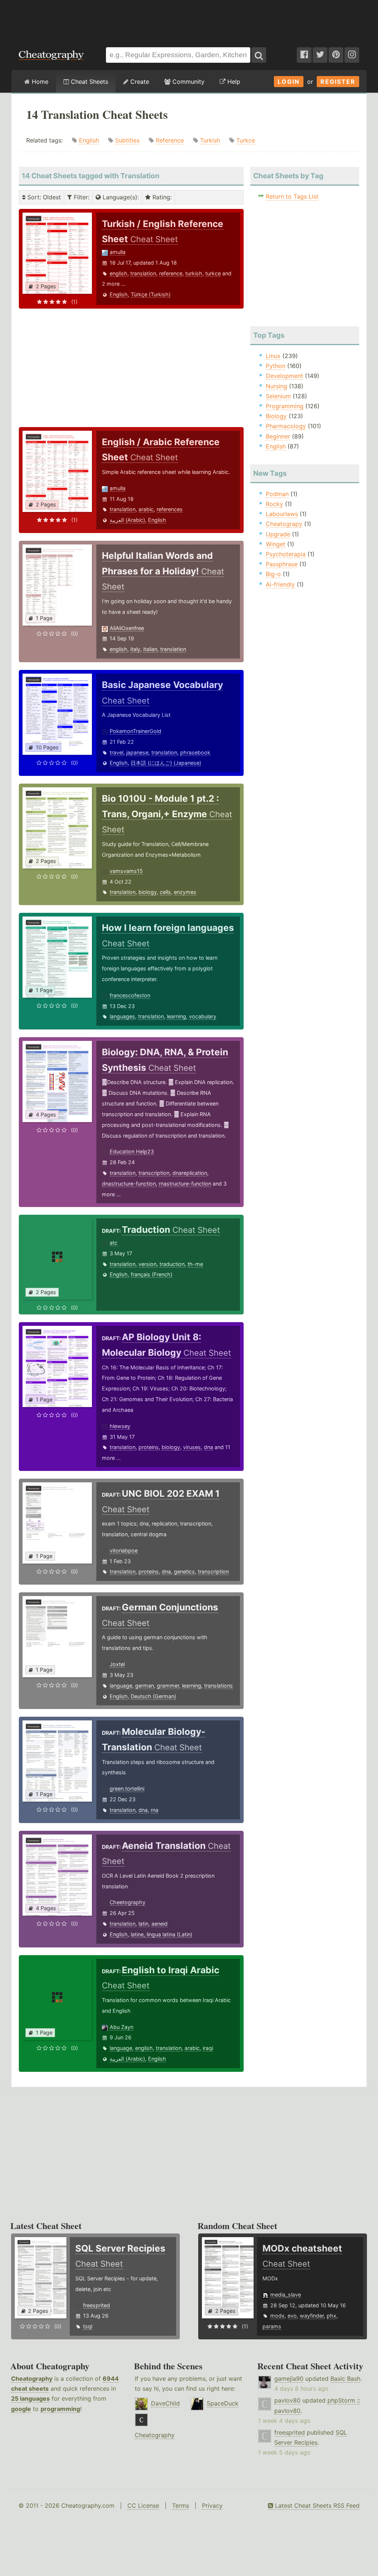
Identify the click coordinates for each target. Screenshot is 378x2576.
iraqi (208, 2048)
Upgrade (278, 534)
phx (331, 2316)
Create (139, 82)
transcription (154, 1173)
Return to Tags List (292, 196)
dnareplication (190, 1173)
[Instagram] (352, 55)
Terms (181, 2506)
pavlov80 (287, 2400)
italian (150, 649)
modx (277, 2316)
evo (292, 2316)
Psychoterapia (286, 554)
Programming (285, 406)
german (145, 1686)
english (118, 273)
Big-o (273, 574)
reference (171, 273)
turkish (194, 273)
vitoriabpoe (124, 1550)
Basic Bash (345, 2379)
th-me (195, 1264)
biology (148, 892)
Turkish (210, 140)
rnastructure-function (185, 1184)
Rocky (274, 504)
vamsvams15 (126, 871)
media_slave (286, 2295)
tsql (88, 2326)
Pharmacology (286, 426)
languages (122, 1016)
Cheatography (32, 2379)
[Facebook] (304, 55)
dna (208, 1447)
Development (284, 376)
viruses (192, 1447)
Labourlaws (282, 514)
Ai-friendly (280, 584)
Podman (277, 494)
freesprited (97, 2305)
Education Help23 (132, 1151)
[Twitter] (320, 55)
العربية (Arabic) (127, 520)
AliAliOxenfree (127, 628)
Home (39, 82)
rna (154, 1810)
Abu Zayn (121, 2027)
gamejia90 (289, 2379)
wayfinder (312, 2316)
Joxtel (117, 1664)
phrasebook (195, 752)
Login (289, 82)
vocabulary (203, 1016)
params (272, 2326)
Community (188, 82)
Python (276, 366)
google (21, 2409)
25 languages (30, 2398)
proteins (149, 1447)
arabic (146, 509)
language (121, 1686)
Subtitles (127, 140)
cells (165, 892)
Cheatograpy (284, 524)
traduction (172, 1264)
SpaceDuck (223, 2403)
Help (233, 82)
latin (143, 1924)
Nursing (276, 386)
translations (219, 1686)
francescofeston (130, 995)
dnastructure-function (129, 1184)
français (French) (152, 1274)
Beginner (278, 436)
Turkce (246, 140)
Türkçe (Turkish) (151, 294)
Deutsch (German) (153, 1696)
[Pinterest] (336, 55)
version (147, 1264)
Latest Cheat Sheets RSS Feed (316, 2506)
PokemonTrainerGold (135, 731)
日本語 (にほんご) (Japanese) (166, 763)
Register (338, 82)
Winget (276, 544)
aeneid (159, 1924)
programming (60, 2409)
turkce (213, 273)
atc (114, 1243)
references (170, 509)
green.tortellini (127, 1789)
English (89, 140)
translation (143, 273)
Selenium (278, 396)
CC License (143, 2506)
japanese (137, 752)
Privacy (212, 2506)
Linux (273, 356)
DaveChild (165, 2403)
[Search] (259, 55)
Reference (170, 140)
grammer (168, 1686)
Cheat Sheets (89, 82)
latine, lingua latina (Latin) (161, 1934)
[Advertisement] (189, 20)
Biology (276, 416)
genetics (184, 1571)
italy (135, 649)
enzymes (185, 892)
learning (176, 1016)
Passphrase (282, 564)
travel (116, 752)
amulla (118, 252)
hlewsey (120, 1426)
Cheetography (128, 1902)
